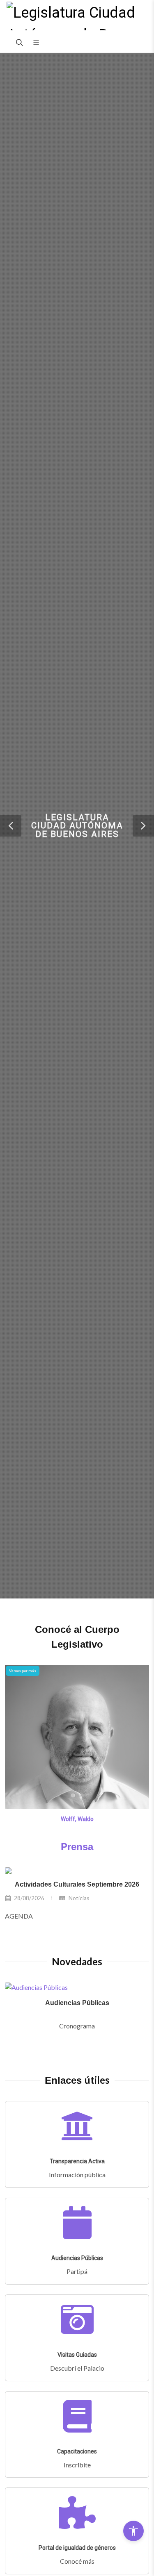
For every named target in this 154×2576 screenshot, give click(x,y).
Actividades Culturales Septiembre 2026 (77, 1884)
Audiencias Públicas (77, 2003)
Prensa (77, 1847)
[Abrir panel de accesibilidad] (133, 2531)
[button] (11, 826)
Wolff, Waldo (77, 1819)
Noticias (78, 1898)
